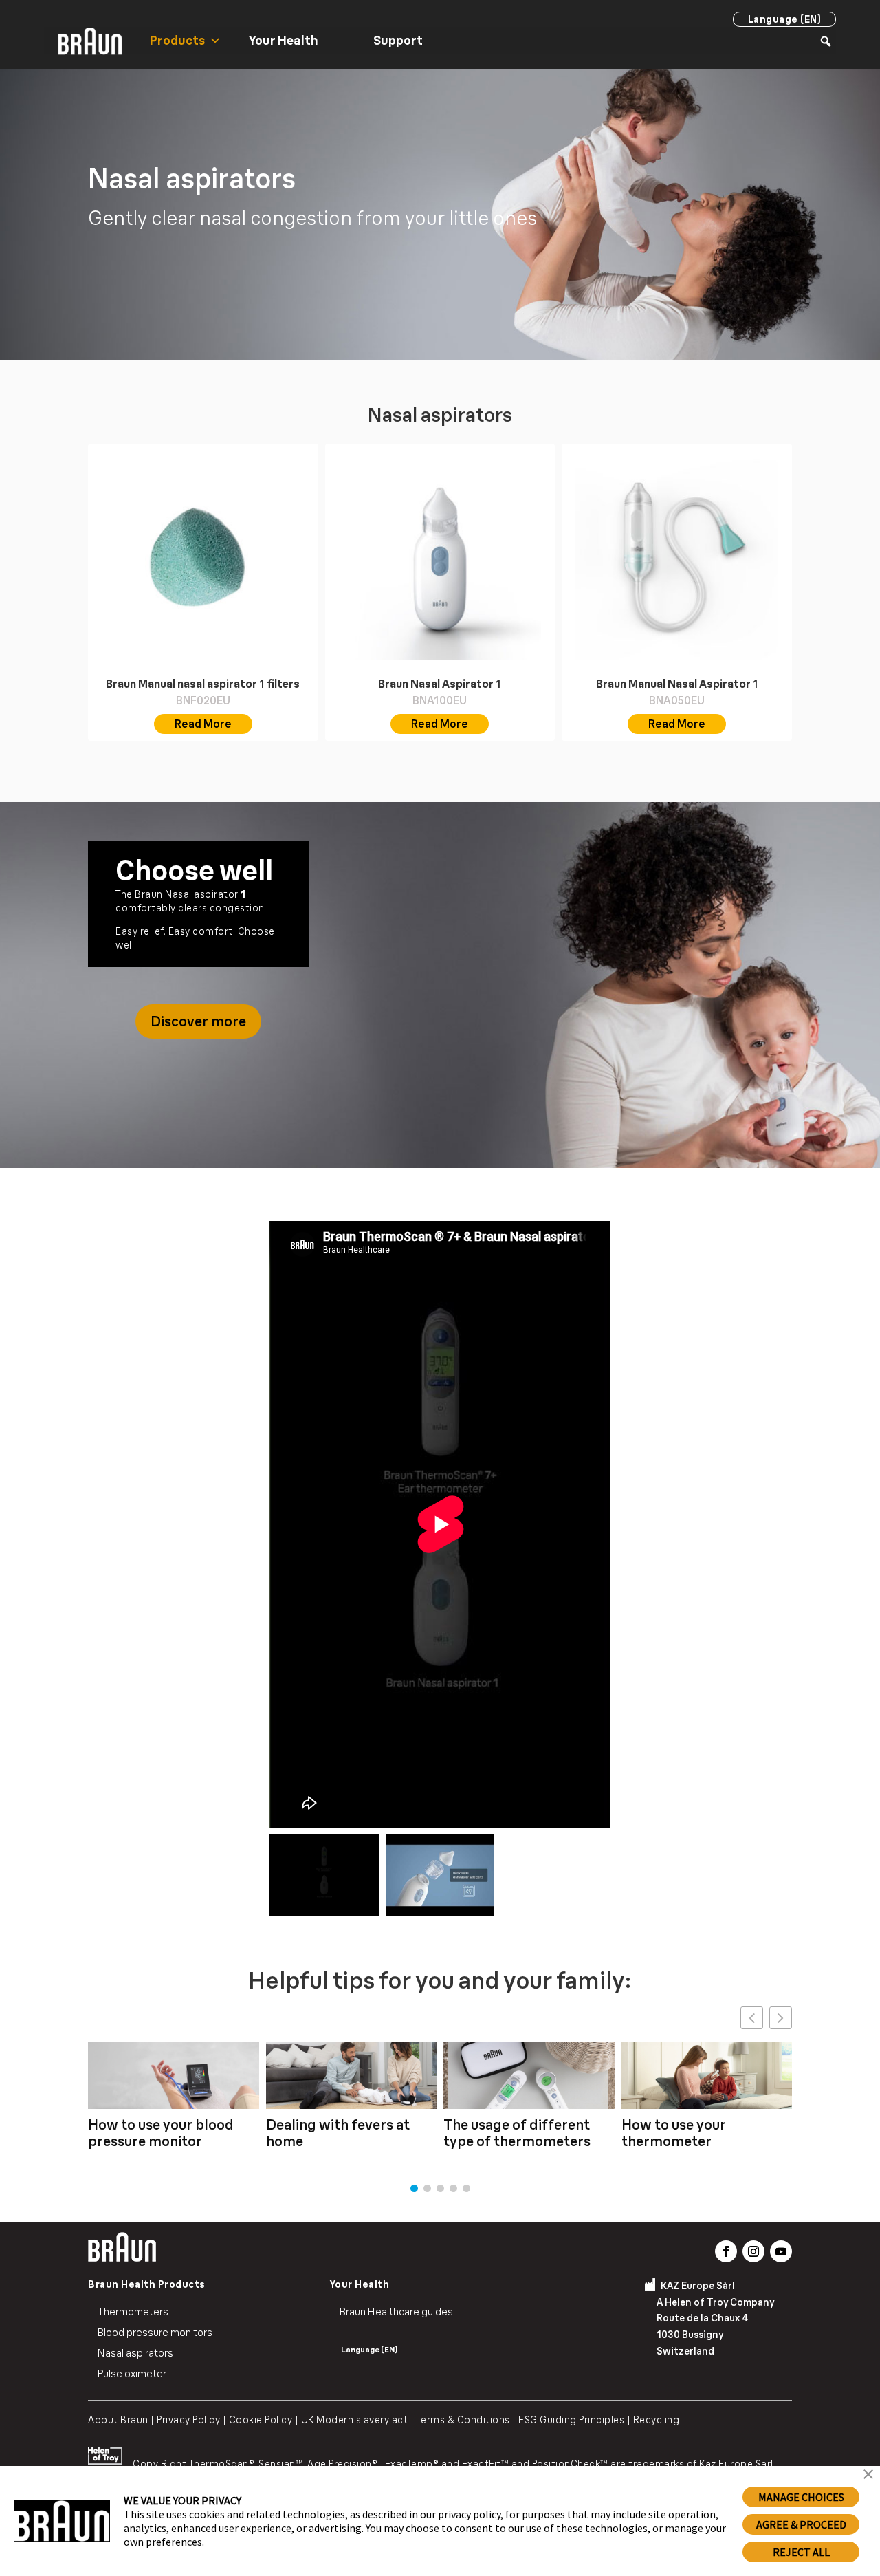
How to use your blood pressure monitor (161, 2133)
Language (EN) (785, 19)
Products (177, 40)
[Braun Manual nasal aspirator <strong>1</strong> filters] (203, 559)
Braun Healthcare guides (396, 2312)
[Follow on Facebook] (726, 2251)
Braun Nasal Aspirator (440, 684)
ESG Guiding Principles (571, 2420)
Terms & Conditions (463, 2420)
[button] (781, 2018)
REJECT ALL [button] (801, 2552)
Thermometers (133, 2312)
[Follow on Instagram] (753, 2251)
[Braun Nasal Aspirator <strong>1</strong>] (440, 559)
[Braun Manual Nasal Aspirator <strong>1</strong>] (677, 559)
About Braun (118, 2420)
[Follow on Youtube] (781, 2251)
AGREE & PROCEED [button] (801, 2524)
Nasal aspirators (135, 2353)
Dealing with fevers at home (338, 2133)
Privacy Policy (185, 2420)
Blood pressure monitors (155, 2332)
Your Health (284, 40)
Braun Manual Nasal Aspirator (677, 684)
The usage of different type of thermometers (517, 2133)
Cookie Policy (261, 2420)
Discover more (198, 1021)
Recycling (657, 2420)
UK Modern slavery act (355, 2420)
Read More (203, 724)
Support (398, 40)
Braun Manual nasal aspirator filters (203, 684)
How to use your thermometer (674, 2133)
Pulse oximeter (132, 2373)
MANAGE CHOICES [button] (801, 2497)
